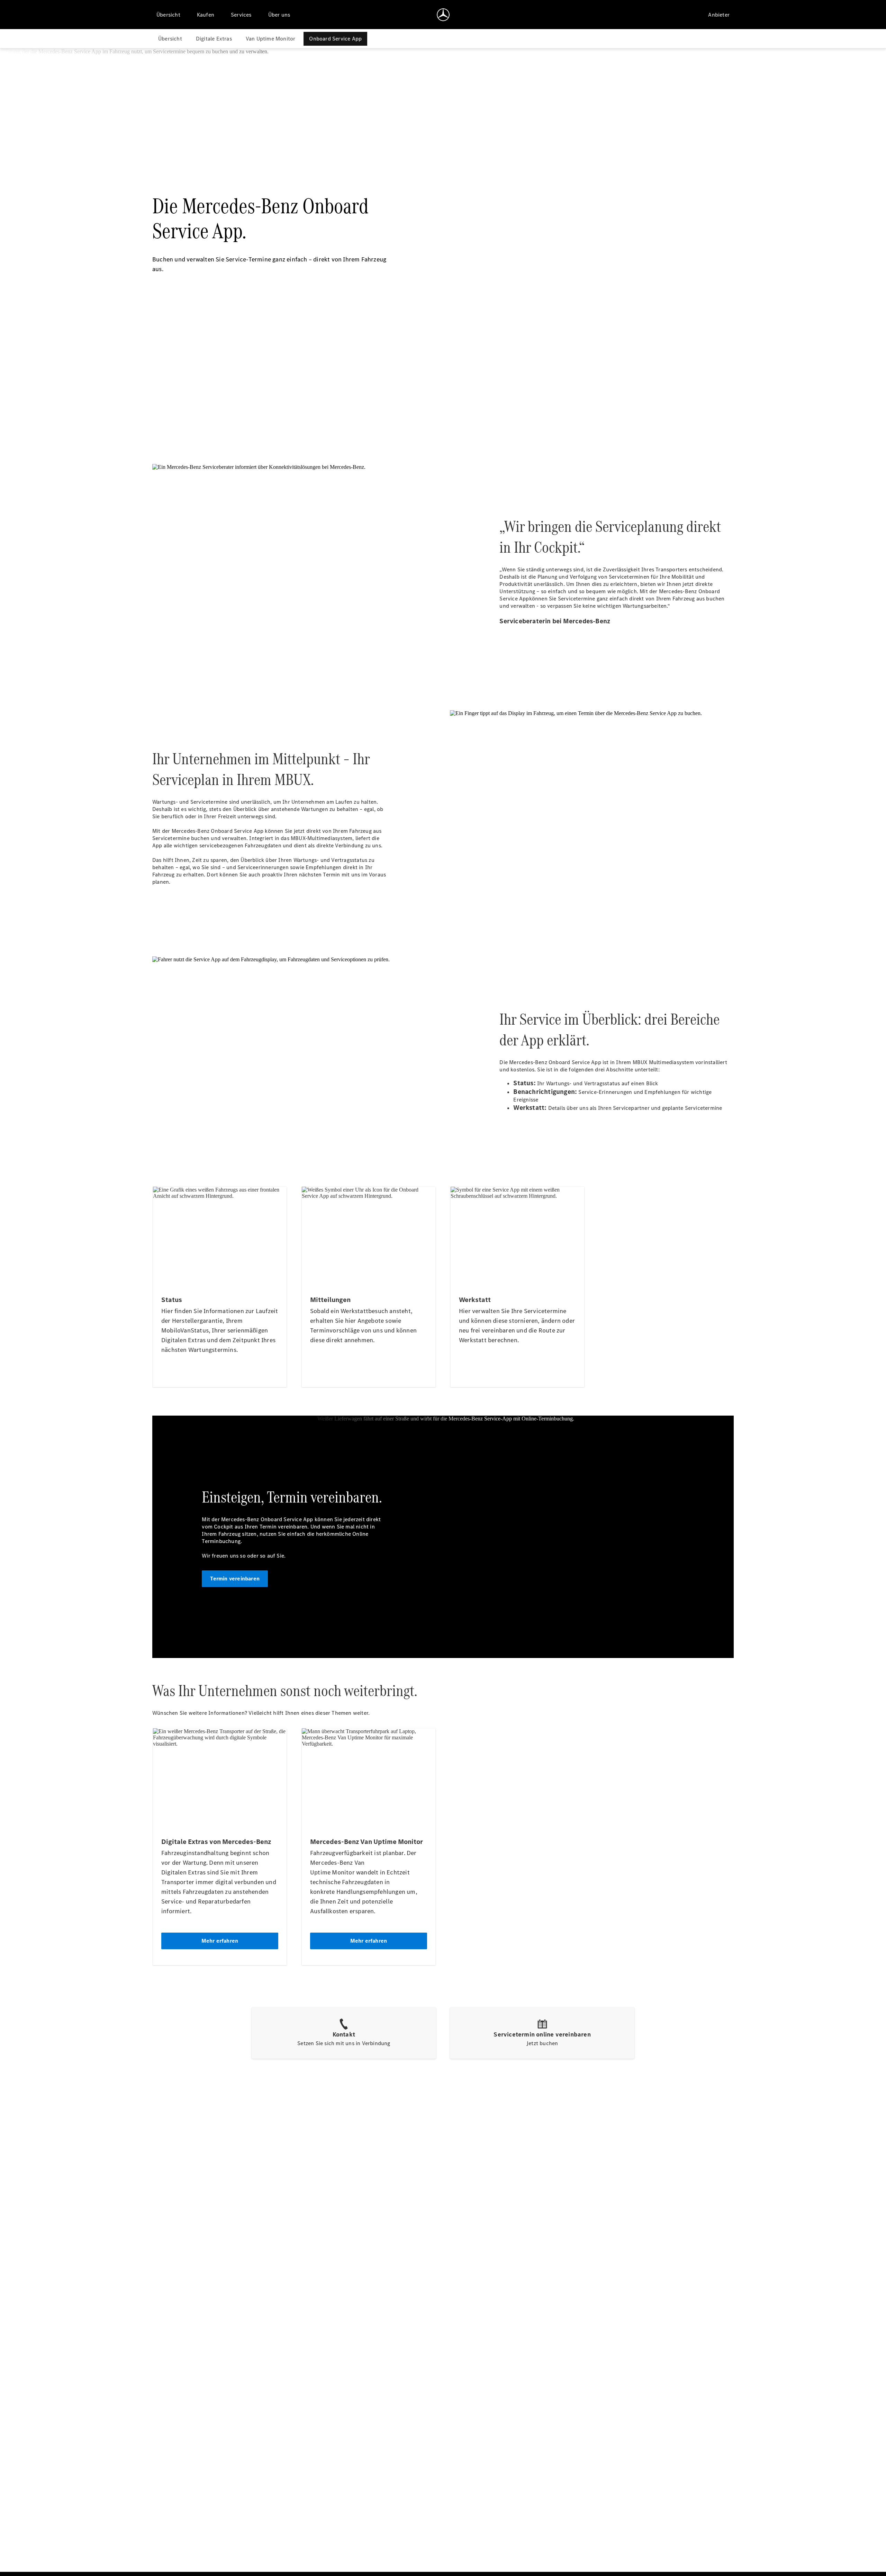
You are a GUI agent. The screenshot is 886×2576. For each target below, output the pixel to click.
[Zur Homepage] (443, 15)
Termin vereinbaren (235, 1579)
